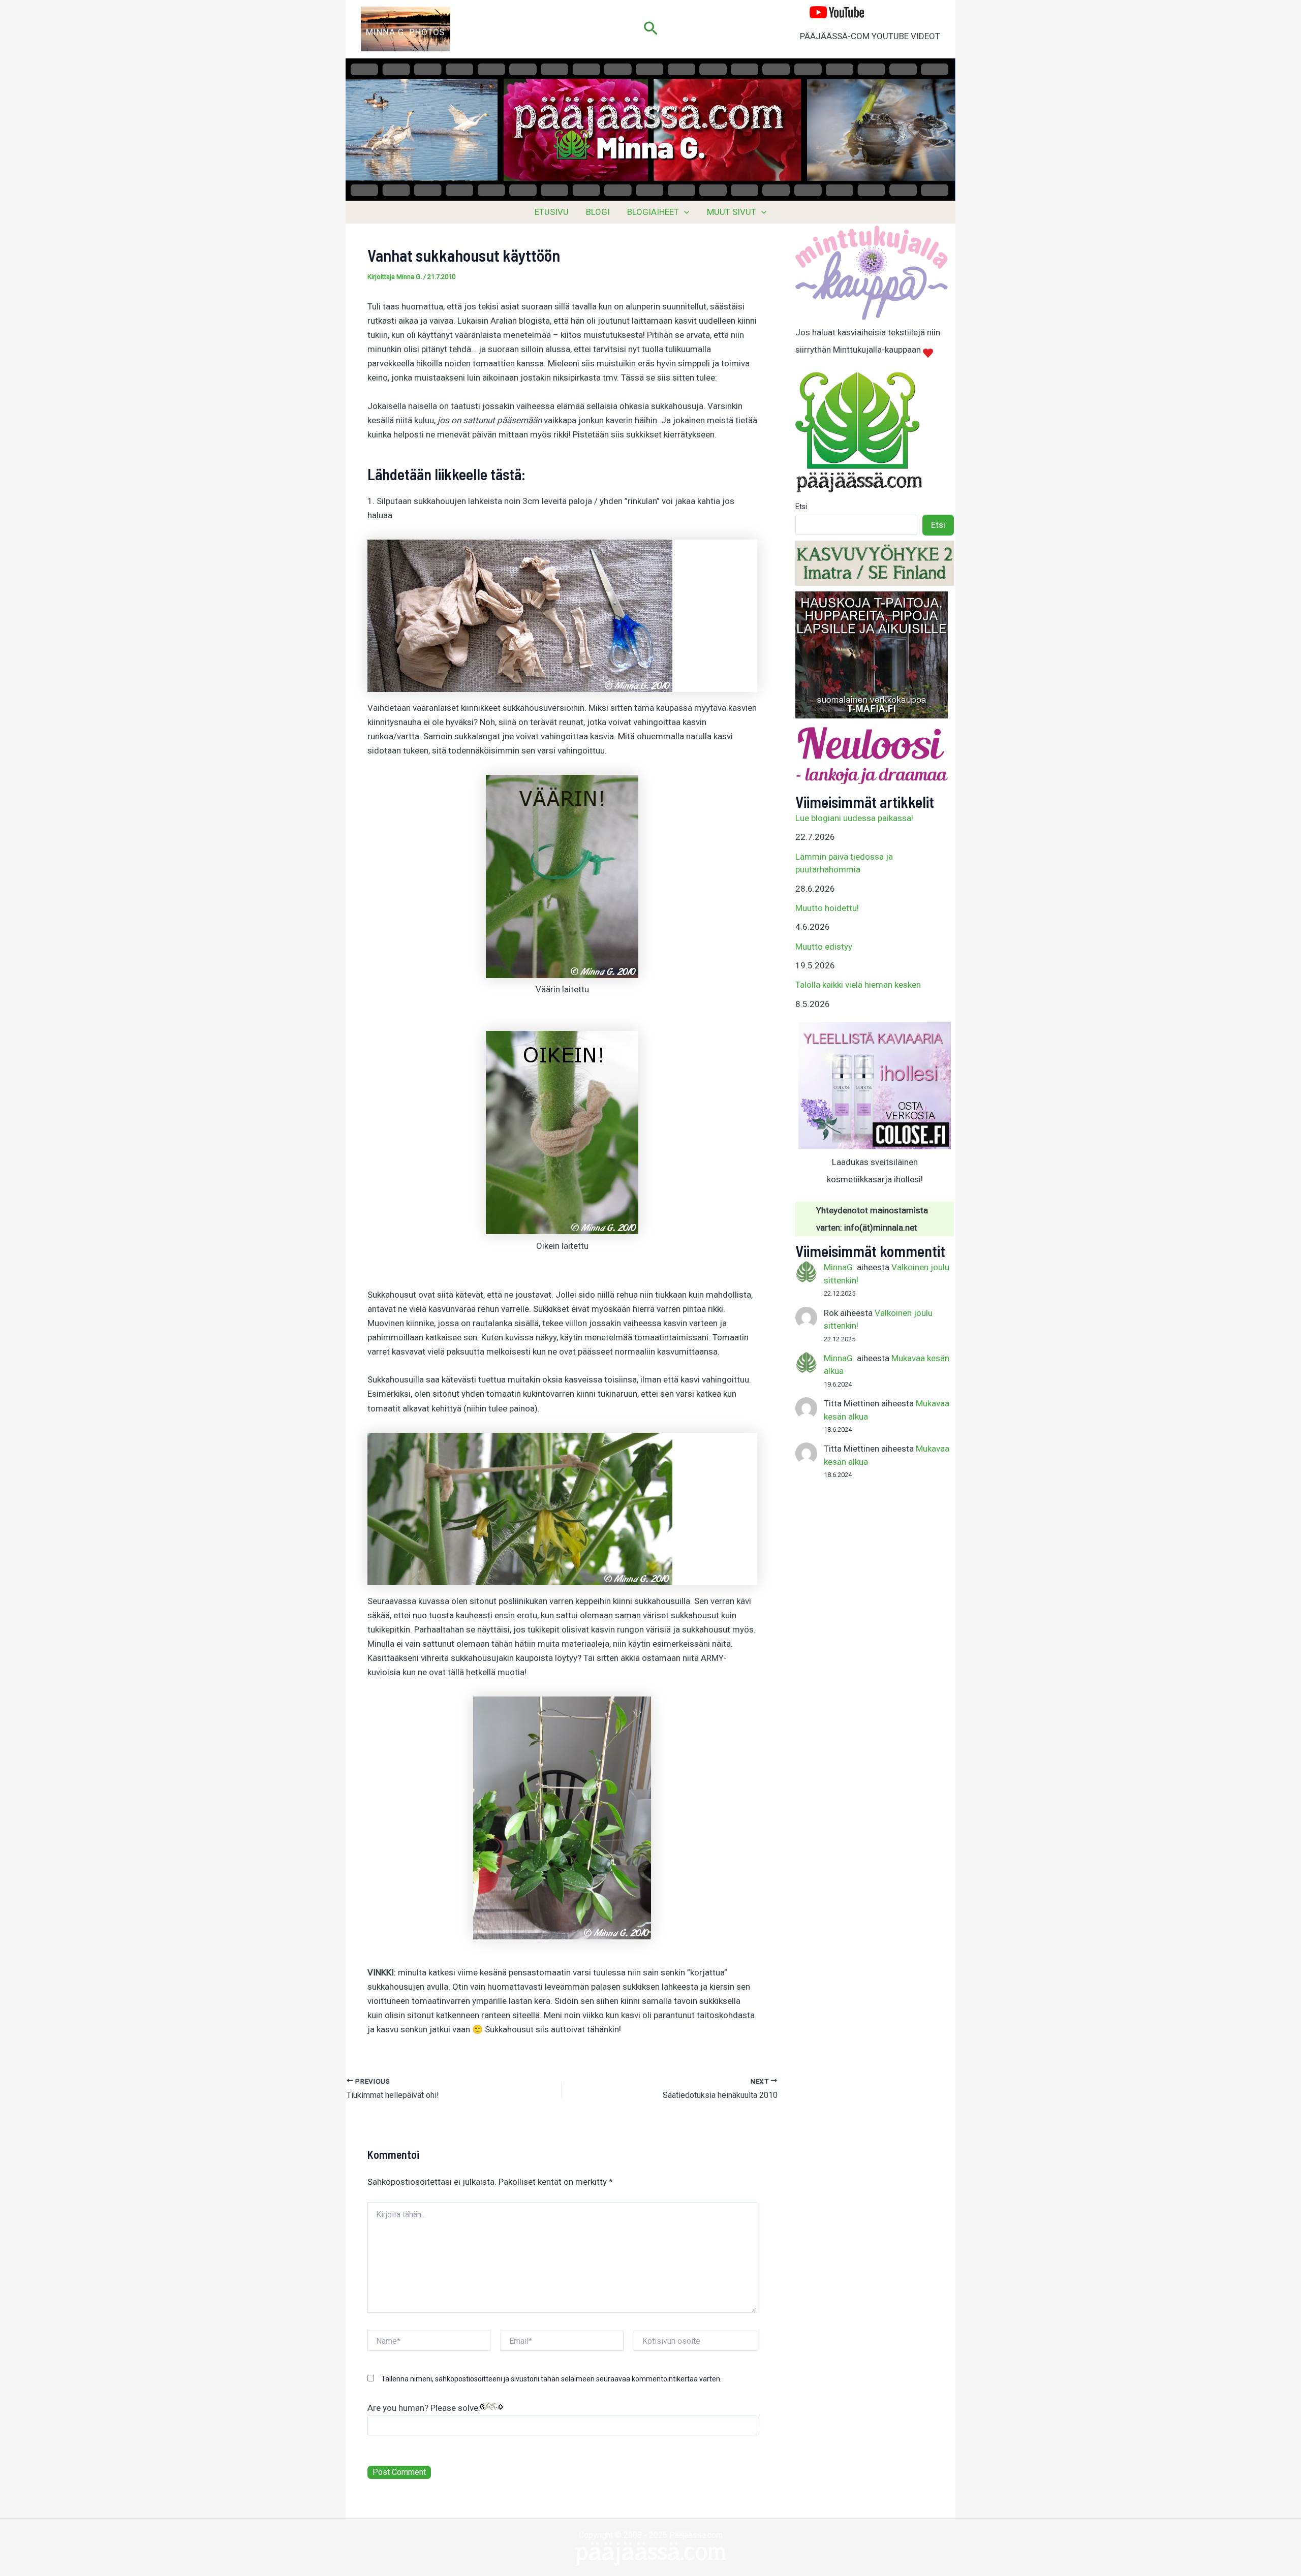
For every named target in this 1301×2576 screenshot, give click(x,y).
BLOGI (598, 212)
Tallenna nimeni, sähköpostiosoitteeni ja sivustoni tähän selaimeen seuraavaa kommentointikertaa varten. (551, 2379)
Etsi (801, 507)
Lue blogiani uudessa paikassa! (854, 818)
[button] (651, 29)
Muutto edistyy (824, 947)
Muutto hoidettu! (827, 908)
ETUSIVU (552, 212)
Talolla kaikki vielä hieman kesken (858, 985)
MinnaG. (839, 1267)
